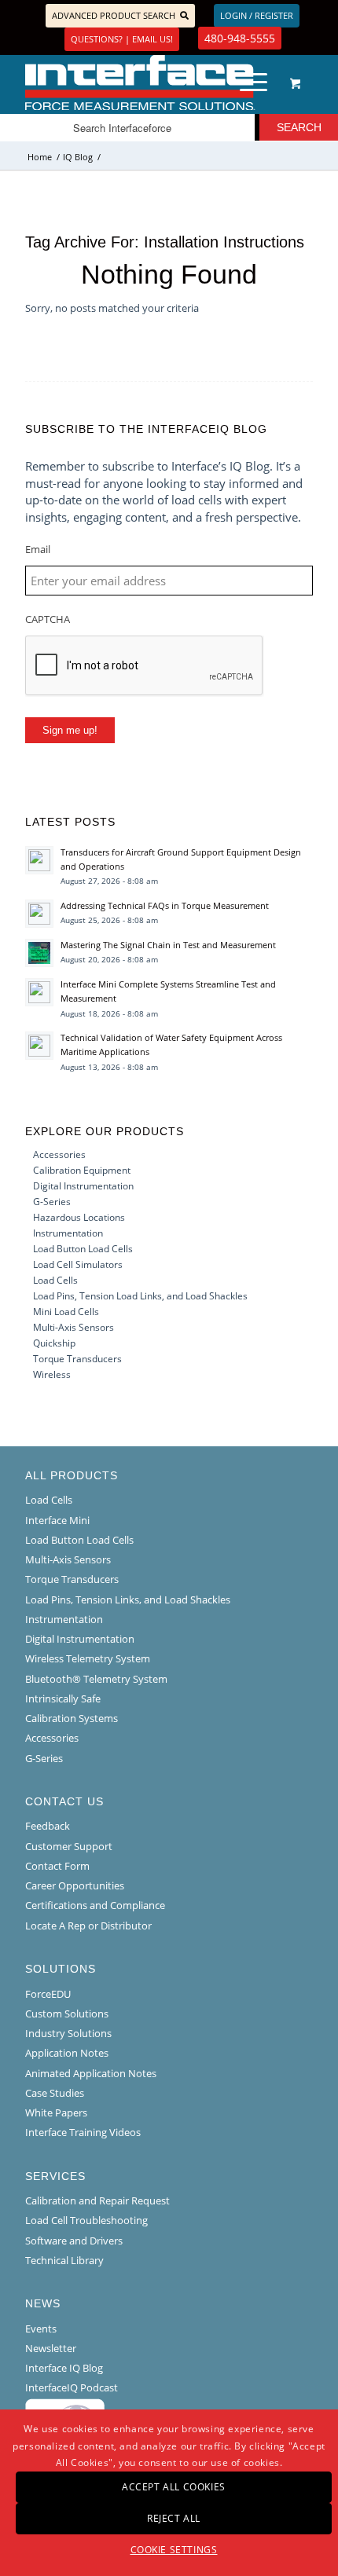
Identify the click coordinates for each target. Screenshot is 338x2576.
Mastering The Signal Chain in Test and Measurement (168, 945)
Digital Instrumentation (83, 1186)
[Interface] (140, 82)
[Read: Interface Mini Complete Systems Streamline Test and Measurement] (39, 992)
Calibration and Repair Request (97, 2200)
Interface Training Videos (83, 2132)
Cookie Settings (174, 2550)
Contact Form (57, 1866)
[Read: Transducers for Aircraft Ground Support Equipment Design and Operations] (39, 860)
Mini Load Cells (66, 1312)
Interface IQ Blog (64, 2368)
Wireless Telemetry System (88, 1658)
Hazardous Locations (79, 1217)
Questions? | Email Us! (122, 39)
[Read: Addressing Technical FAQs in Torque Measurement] (39, 914)
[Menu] (246, 82)
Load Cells (55, 1280)
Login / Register (257, 15)
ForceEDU (48, 1994)
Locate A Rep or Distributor (88, 1926)
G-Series (52, 1202)
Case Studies (55, 2093)
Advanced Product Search (114, 15)
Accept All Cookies (174, 2487)
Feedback (48, 1826)
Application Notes (67, 2053)
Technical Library (64, 2260)
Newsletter (51, 2348)
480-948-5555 (240, 38)
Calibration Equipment (82, 1170)
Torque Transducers (77, 1359)
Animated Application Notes (91, 2073)
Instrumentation (68, 1233)
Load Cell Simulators (78, 1264)
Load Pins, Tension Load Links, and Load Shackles (140, 1296)
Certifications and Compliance (95, 1905)
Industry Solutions (68, 2033)
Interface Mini (57, 1520)
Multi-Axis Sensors (73, 1327)
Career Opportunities (75, 1885)
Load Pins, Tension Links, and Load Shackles (128, 1599)
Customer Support (69, 1846)
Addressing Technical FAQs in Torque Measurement (165, 905)
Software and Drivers (74, 2241)
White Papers (56, 2112)
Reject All (174, 2518)
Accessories (59, 1154)
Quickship (54, 1343)
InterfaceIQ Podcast (72, 2387)
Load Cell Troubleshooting (86, 2220)
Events (41, 2329)
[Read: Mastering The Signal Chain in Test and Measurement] (39, 953)
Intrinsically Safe (63, 1698)
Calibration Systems (72, 1718)
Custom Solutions (67, 2014)
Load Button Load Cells (83, 1249)
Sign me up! (70, 730)
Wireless (52, 1374)
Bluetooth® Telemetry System (96, 1679)
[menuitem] (251, 82)
